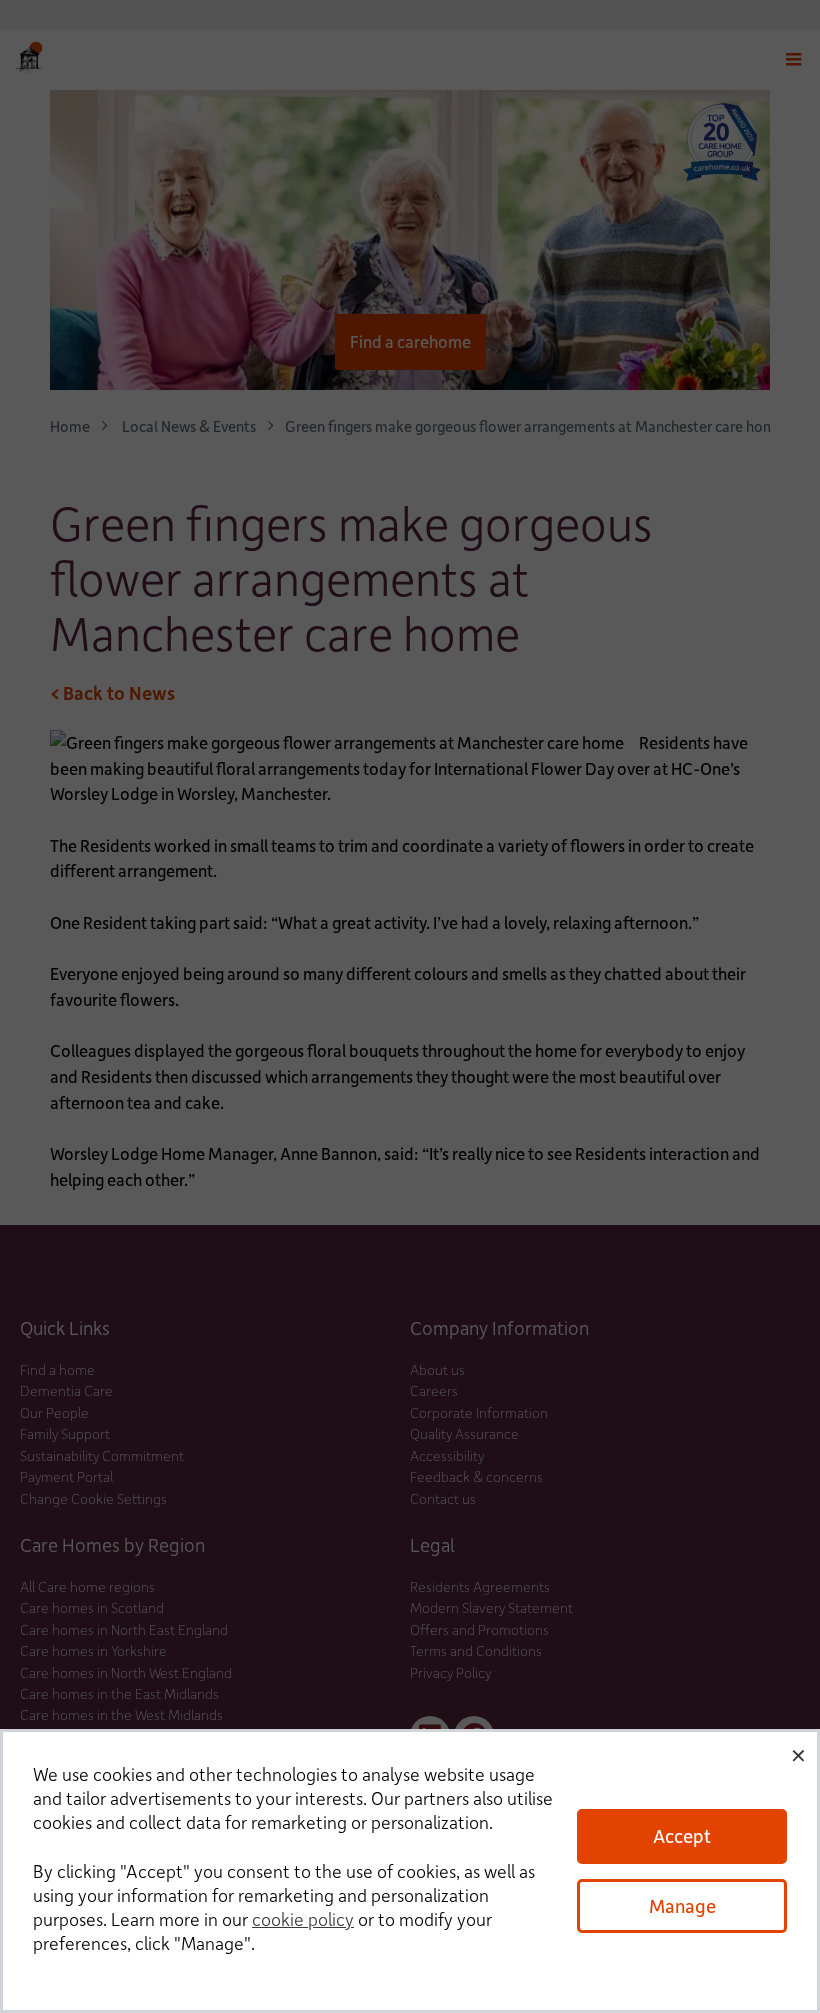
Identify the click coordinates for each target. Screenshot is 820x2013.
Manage (682, 1905)
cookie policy (303, 1919)
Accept (682, 1835)
